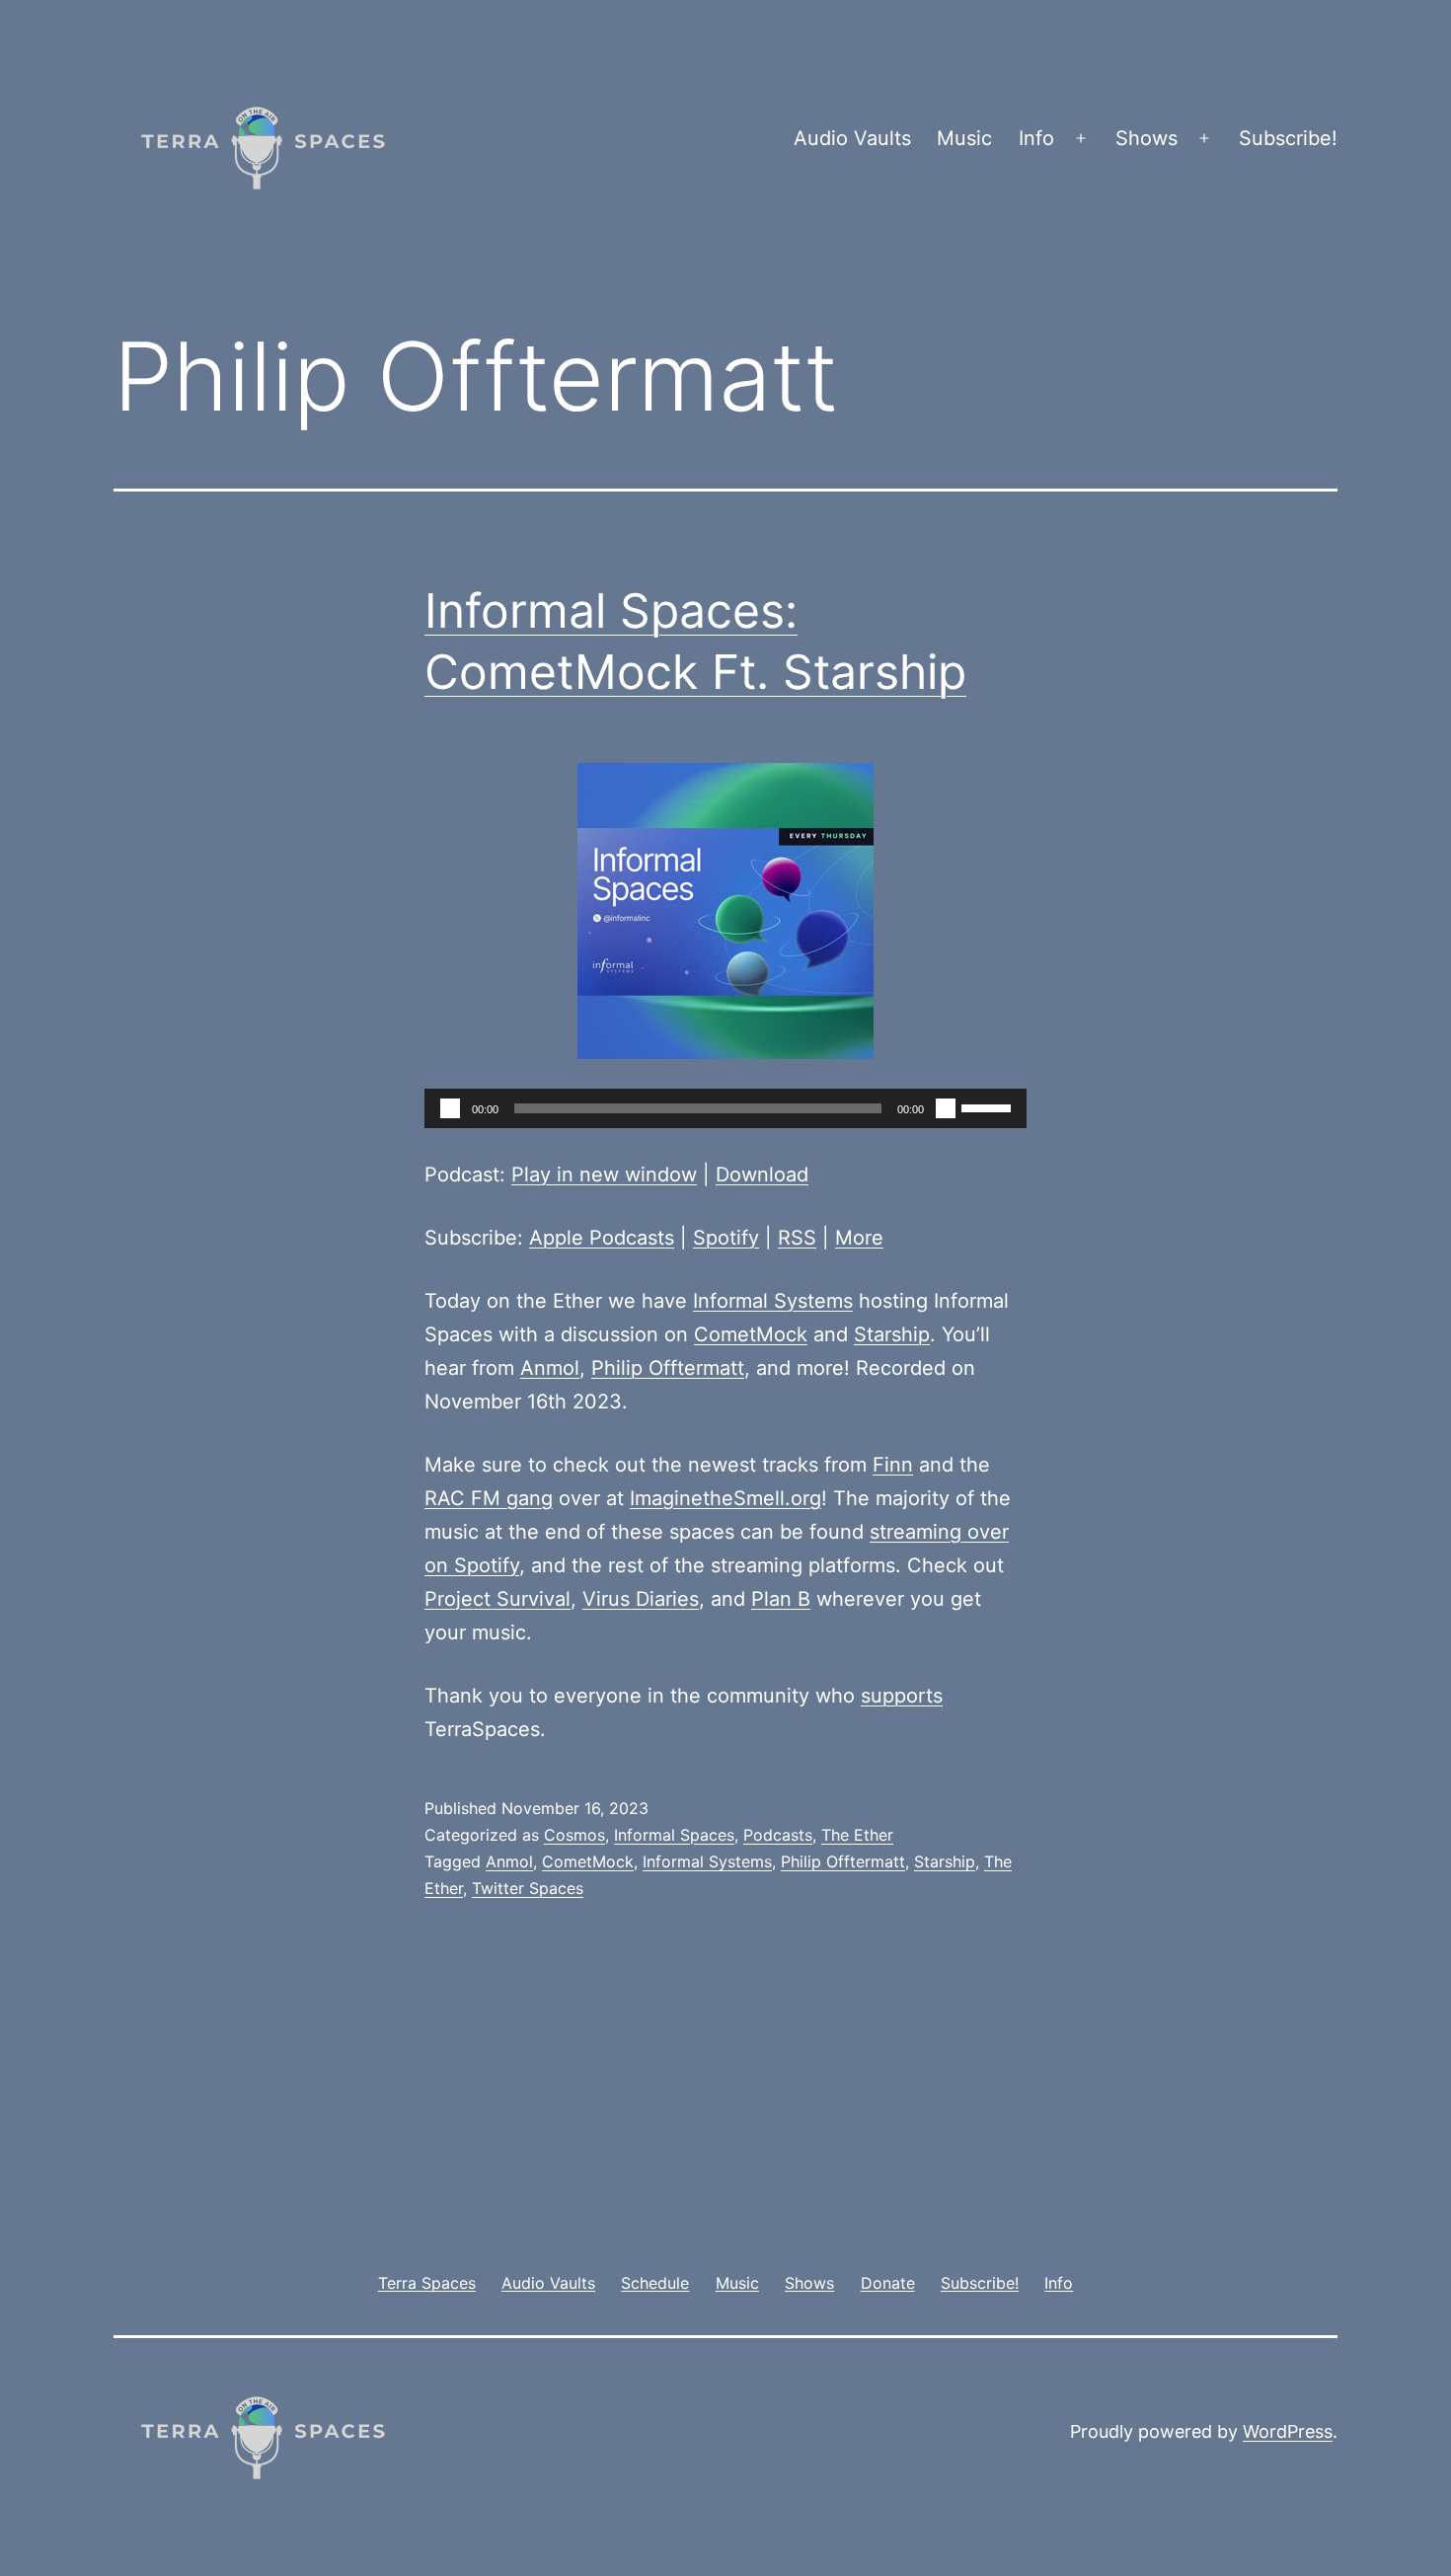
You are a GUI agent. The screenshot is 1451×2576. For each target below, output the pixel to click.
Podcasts (778, 1835)
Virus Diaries (641, 1599)
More (859, 1238)
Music (964, 138)
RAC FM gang (489, 1498)
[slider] (989, 1106)
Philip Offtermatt (668, 1368)
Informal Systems (773, 1301)
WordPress (1288, 2431)
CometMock (751, 1334)
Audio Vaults (852, 138)
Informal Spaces (674, 1835)
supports (902, 1696)
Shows (1146, 138)
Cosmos (574, 1835)
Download (762, 1174)
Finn (893, 1465)
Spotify (726, 1238)
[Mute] (946, 1108)
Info (1036, 138)
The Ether (857, 1835)
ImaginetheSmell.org (725, 1498)
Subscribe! (1288, 138)
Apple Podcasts (602, 1238)
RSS (797, 1238)
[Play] (450, 1108)
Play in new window (604, 1174)
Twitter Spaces (528, 1888)
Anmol (550, 1368)
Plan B (781, 1599)
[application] (725, 1108)
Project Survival (497, 1599)
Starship (892, 1334)
